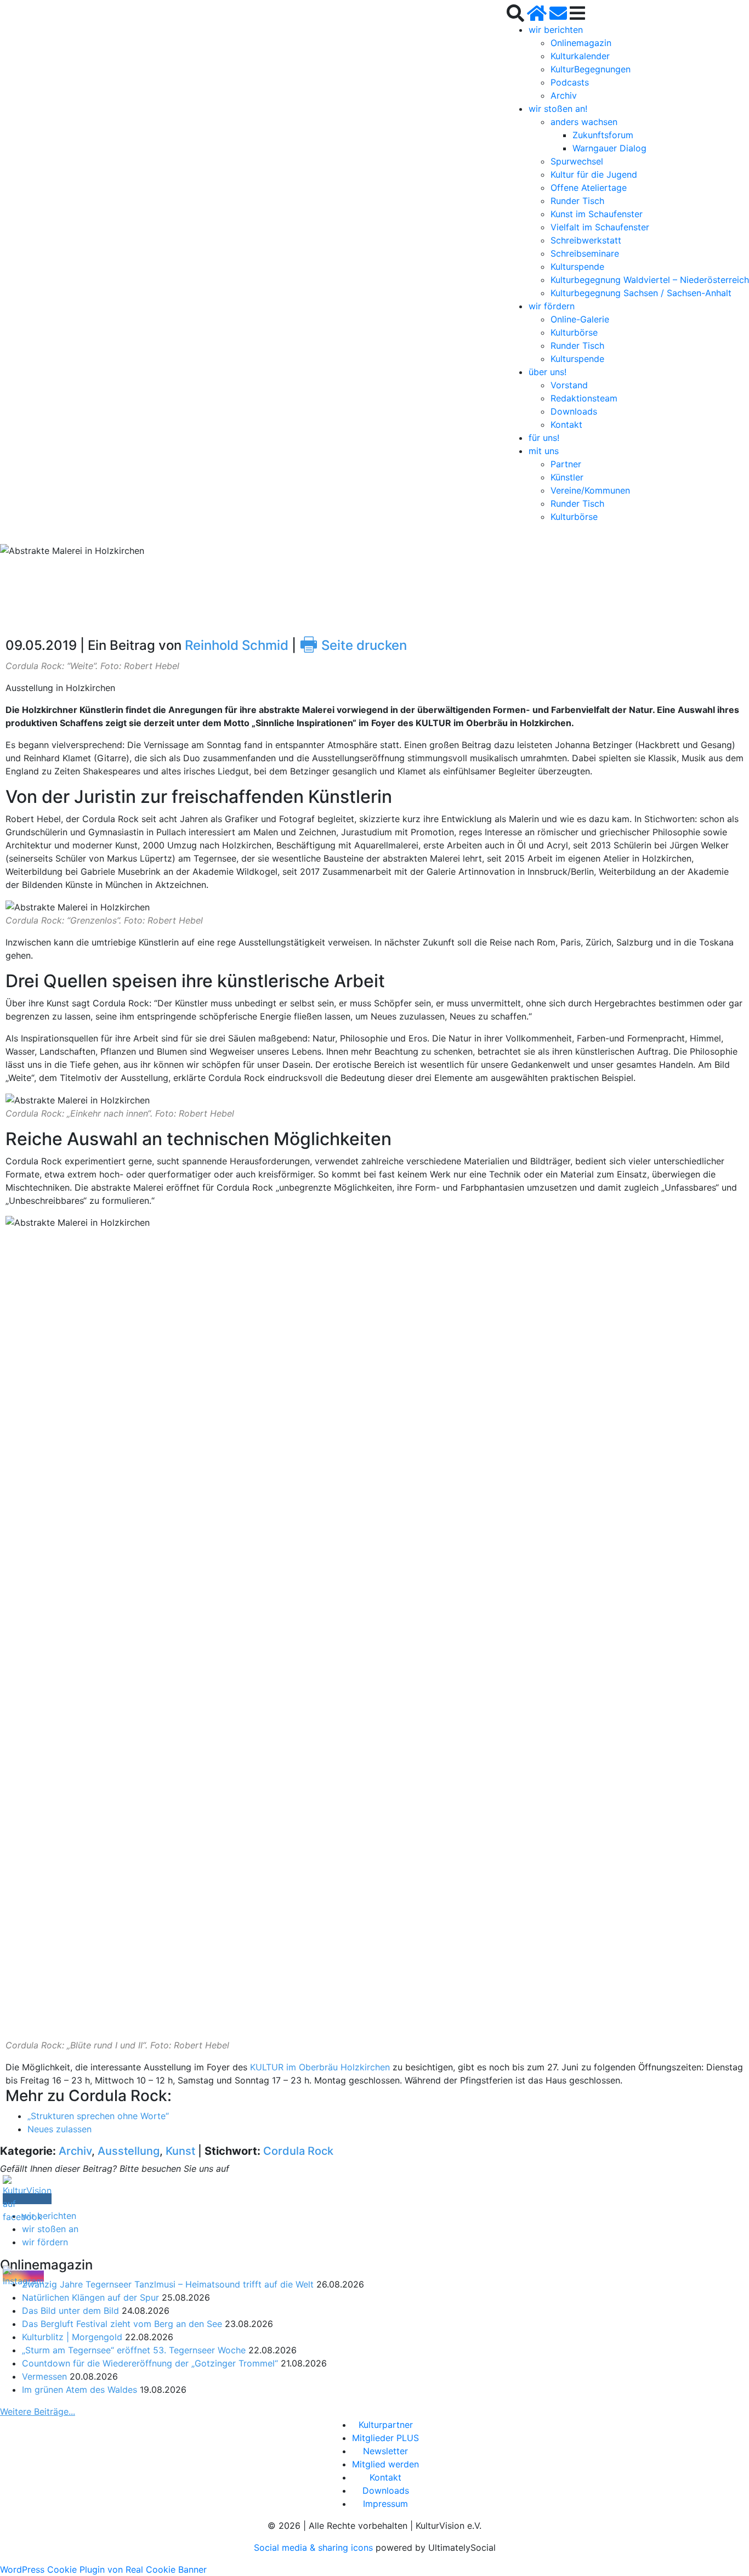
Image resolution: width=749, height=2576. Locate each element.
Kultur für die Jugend (594, 174)
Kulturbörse (574, 332)
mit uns (544, 451)
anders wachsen (584, 122)
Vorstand (569, 385)
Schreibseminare (585, 253)
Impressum (385, 2504)
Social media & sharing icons (315, 2547)
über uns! (547, 372)
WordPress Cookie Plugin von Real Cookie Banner (103, 2569)
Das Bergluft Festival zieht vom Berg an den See (122, 2324)
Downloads (574, 411)
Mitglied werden (385, 2464)
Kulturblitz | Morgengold (72, 2337)
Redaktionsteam (584, 398)
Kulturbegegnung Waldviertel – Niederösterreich (650, 280)
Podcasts (570, 82)
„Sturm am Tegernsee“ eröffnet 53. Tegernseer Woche (134, 2350)
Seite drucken (353, 645)
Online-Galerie (580, 319)
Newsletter (385, 2451)
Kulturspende (577, 267)
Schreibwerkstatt (586, 240)
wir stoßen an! (558, 109)
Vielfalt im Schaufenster (600, 227)
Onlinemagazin (581, 43)
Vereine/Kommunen (590, 490)
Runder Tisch (577, 201)
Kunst (180, 2151)
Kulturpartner (386, 2425)
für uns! (544, 438)
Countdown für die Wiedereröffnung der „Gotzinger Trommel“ (150, 2363)
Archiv (564, 95)
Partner (566, 464)
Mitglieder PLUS (385, 2438)
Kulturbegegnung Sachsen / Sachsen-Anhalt (641, 293)
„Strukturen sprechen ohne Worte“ (98, 2116)
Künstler (567, 477)
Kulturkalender (580, 56)
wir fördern (552, 306)
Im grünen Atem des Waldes (80, 2390)
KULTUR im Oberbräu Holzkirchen (320, 2067)
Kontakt (566, 424)
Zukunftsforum (603, 135)
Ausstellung (129, 2151)
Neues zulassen (59, 2129)
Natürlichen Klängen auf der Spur (90, 2297)
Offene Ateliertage (589, 188)
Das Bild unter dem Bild (70, 2311)
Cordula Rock (298, 2151)
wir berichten (556, 30)
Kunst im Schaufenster (597, 214)
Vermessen (44, 2376)
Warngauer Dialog (609, 148)
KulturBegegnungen (591, 69)
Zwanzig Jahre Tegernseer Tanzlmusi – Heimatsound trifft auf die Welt (168, 2284)
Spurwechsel (577, 161)
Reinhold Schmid (237, 645)
